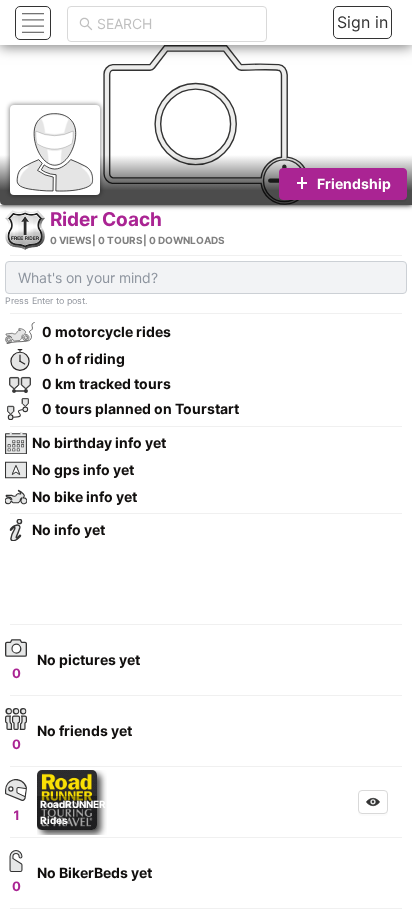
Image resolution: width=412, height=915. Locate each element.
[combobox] (176, 24)
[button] (30, 22)
